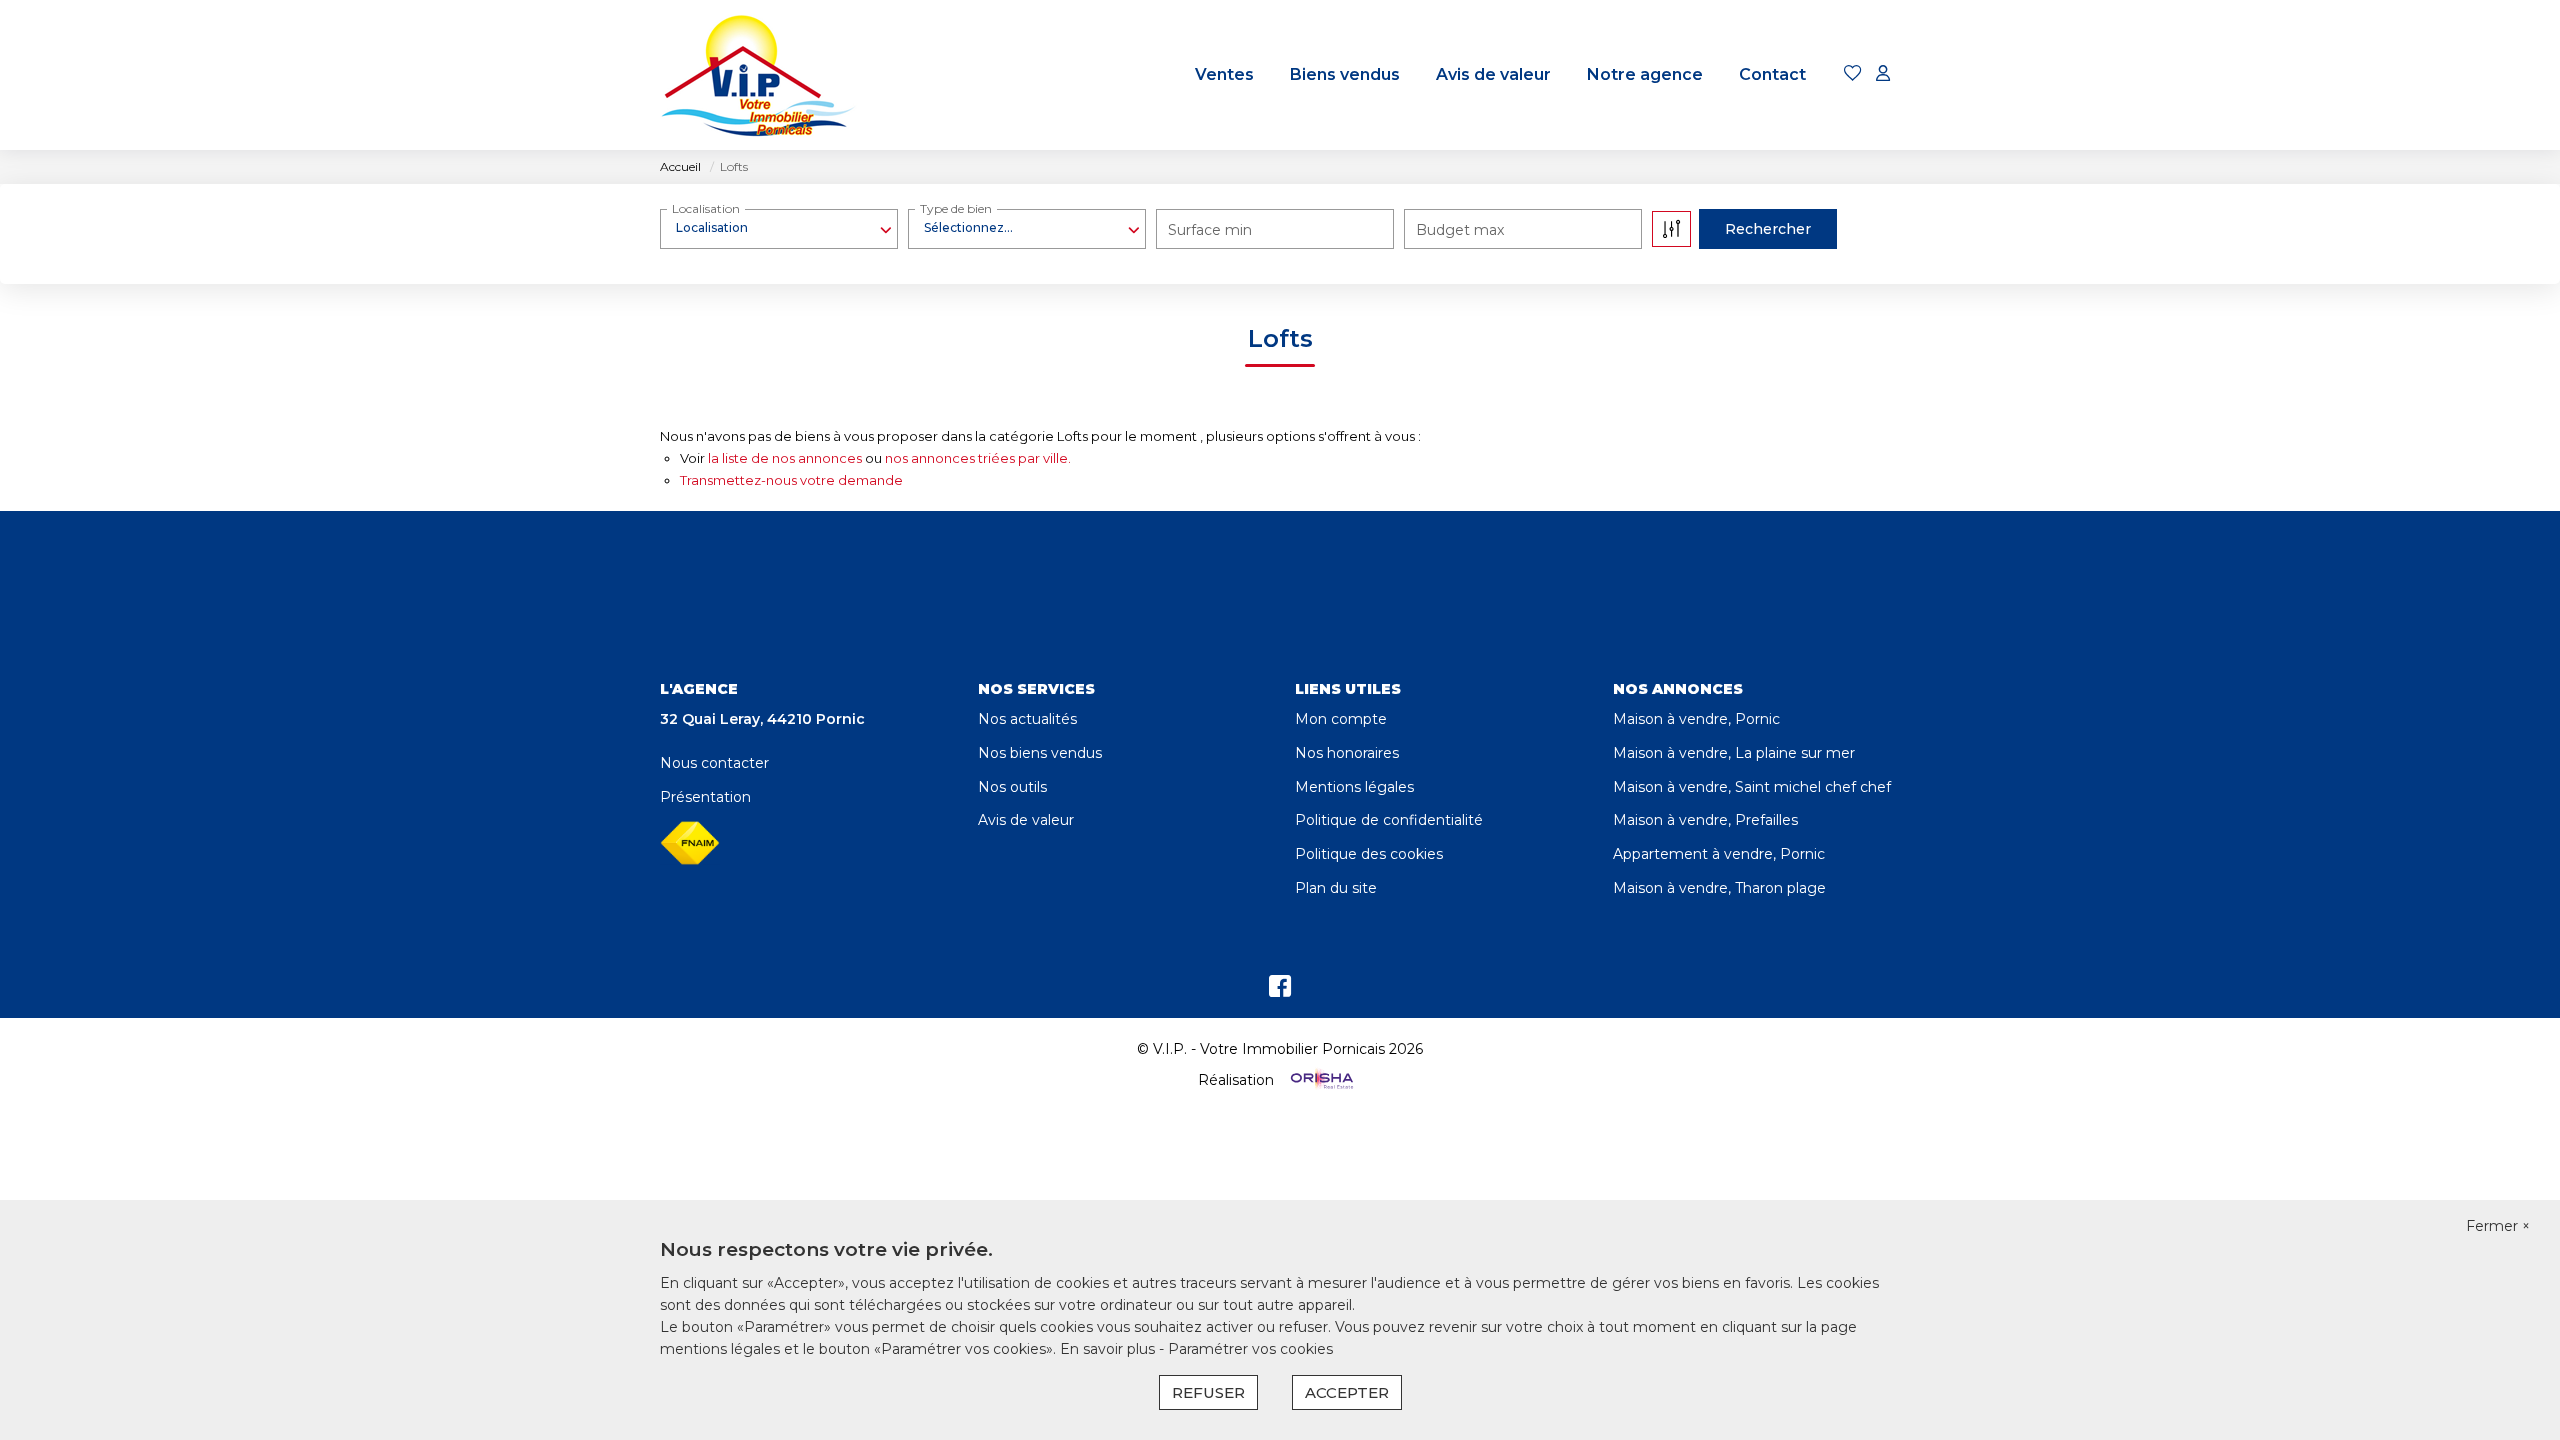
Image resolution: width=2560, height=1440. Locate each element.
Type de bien (956, 208)
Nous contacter (714, 763)
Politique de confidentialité (1389, 820)
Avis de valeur (1493, 74)
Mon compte (1341, 719)
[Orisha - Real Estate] (1320, 1080)
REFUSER (1208, 1392)
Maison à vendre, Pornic (1696, 719)
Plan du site (1336, 888)
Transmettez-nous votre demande (791, 480)
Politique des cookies (1369, 854)
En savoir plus (1109, 1349)
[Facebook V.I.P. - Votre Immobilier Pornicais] (1280, 991)
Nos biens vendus (1040, 753)
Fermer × (2498, 1226)
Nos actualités (1027, 719)
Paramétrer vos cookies (1250, 1349)
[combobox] (779, 228)
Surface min (1210, 230)
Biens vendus (1345, 74)
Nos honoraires (1347, 753)
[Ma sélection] (1853, 74)
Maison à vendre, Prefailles (1705, 820)
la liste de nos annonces (785, 458)
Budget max (1460, 230)
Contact (1772, 74)
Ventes (1224, 74)
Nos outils (1012, 787)
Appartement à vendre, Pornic (1719, 854)
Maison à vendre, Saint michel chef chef (1752, 787)
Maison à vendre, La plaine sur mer (1734, 753)
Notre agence (1645, 74)
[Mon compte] (1883, 74)
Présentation (705, 797)
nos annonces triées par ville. (978, 458)
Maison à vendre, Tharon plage (1719, 888)
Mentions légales (1354, 787)
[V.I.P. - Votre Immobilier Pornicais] (760, 75)
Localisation (706, 208)
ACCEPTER (1347, 1392)
